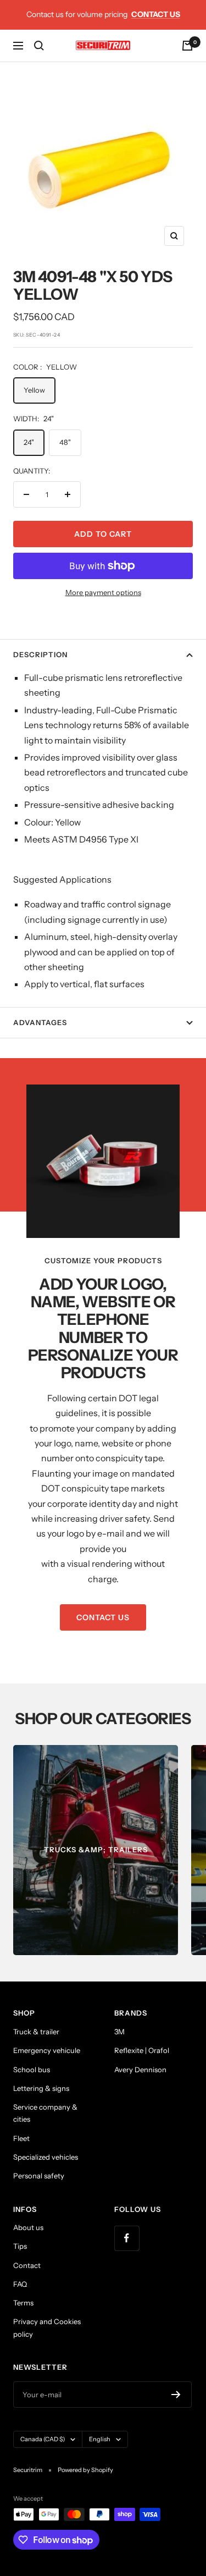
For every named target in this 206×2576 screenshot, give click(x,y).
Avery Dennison (140, 2069)
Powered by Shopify (85, 2470)
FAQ (20, 2284)
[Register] (176, 2395)
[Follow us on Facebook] (127, 2238)
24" (29, 442)
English (100, 2439)
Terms (23, 2303)
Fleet (21, 2138)
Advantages (40, 1022)
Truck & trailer (36, 2032)
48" (65, 442)
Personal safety (39, 2176)
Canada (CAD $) (43, 2439)
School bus (32, 2069)
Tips (20, 2246)
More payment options (103, 592)
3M (119, 2032)
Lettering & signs (41, 2088)
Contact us (156, 14)
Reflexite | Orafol (142, 2050)
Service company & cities (45, 2113)
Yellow (34, 390)
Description (40, 654)
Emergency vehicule (47, 2050)
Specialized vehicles (46, 2157)
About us (28, 2227)
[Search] (39, 46)
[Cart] (187, 46)
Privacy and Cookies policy (47, 2327)
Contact (27, 2265)
